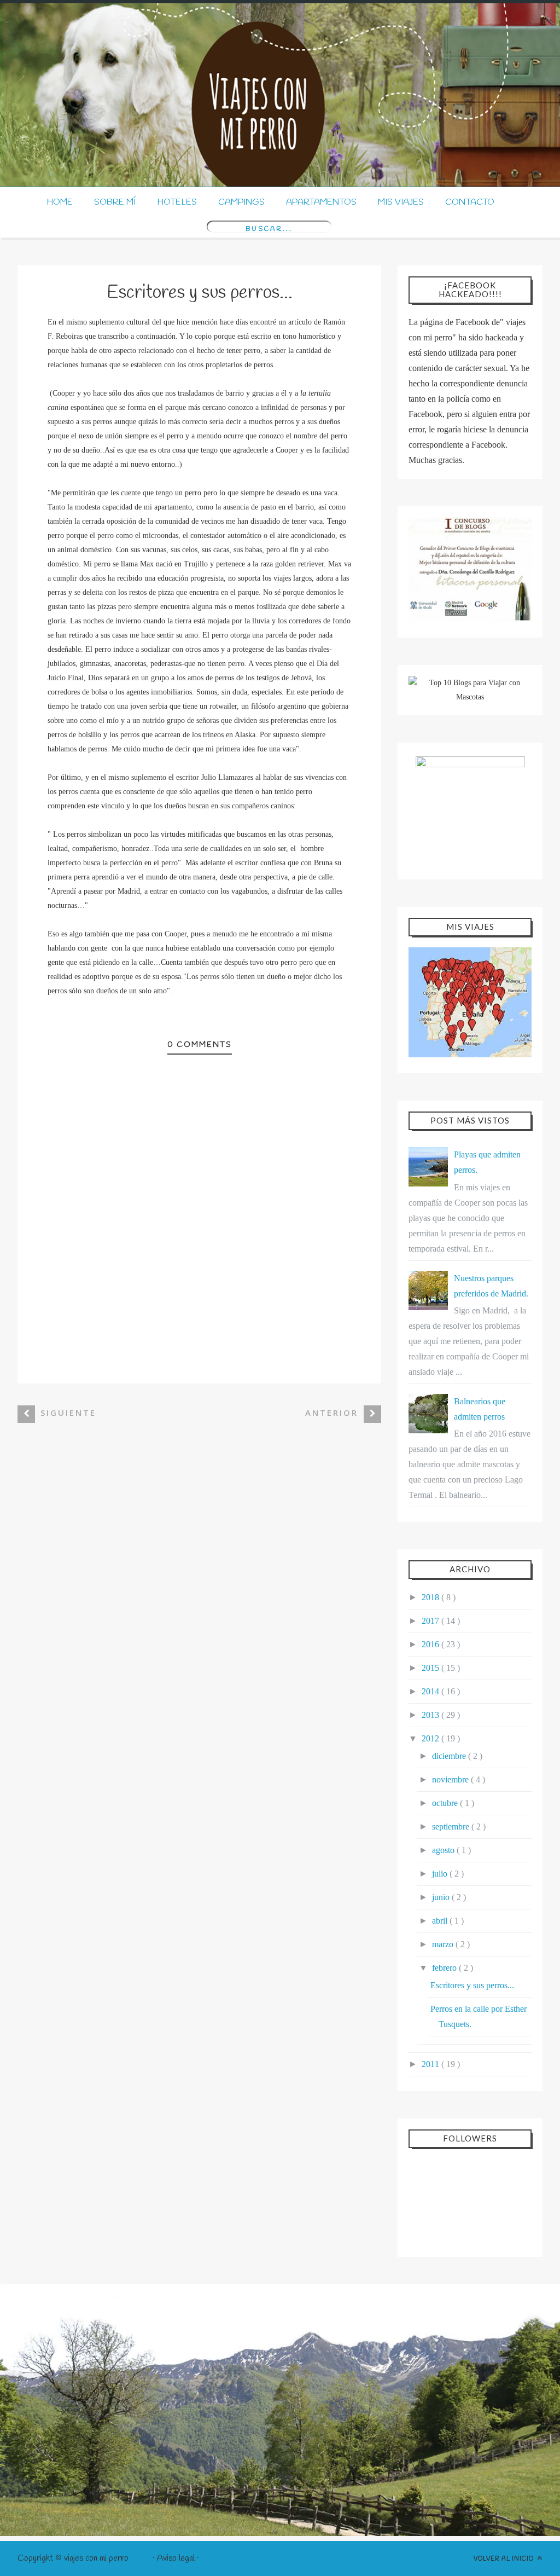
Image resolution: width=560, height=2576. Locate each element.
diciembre (450, 1756)
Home (60, 202)
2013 (431, 1715)
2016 (431, 1644)
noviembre (451, 1779)
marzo (444, 1944)
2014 (431, 1691)
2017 (431, 1621)
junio (442, 1897)
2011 (431, 2064)
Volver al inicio (504, 2559)
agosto (444, 1850)
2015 (431, 1668)
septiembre (452, 1827)
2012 (431, 1738)
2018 (431, 1597)
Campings (241, 202)
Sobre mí (115, 202)
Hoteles (177, 202)
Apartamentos (321, 202)
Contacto (470, 202)
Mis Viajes (401, 202)
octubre (446, 1803)
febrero (445, 1968)
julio (441, 1874)
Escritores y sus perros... (472, 1985)
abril (441, 1921)
